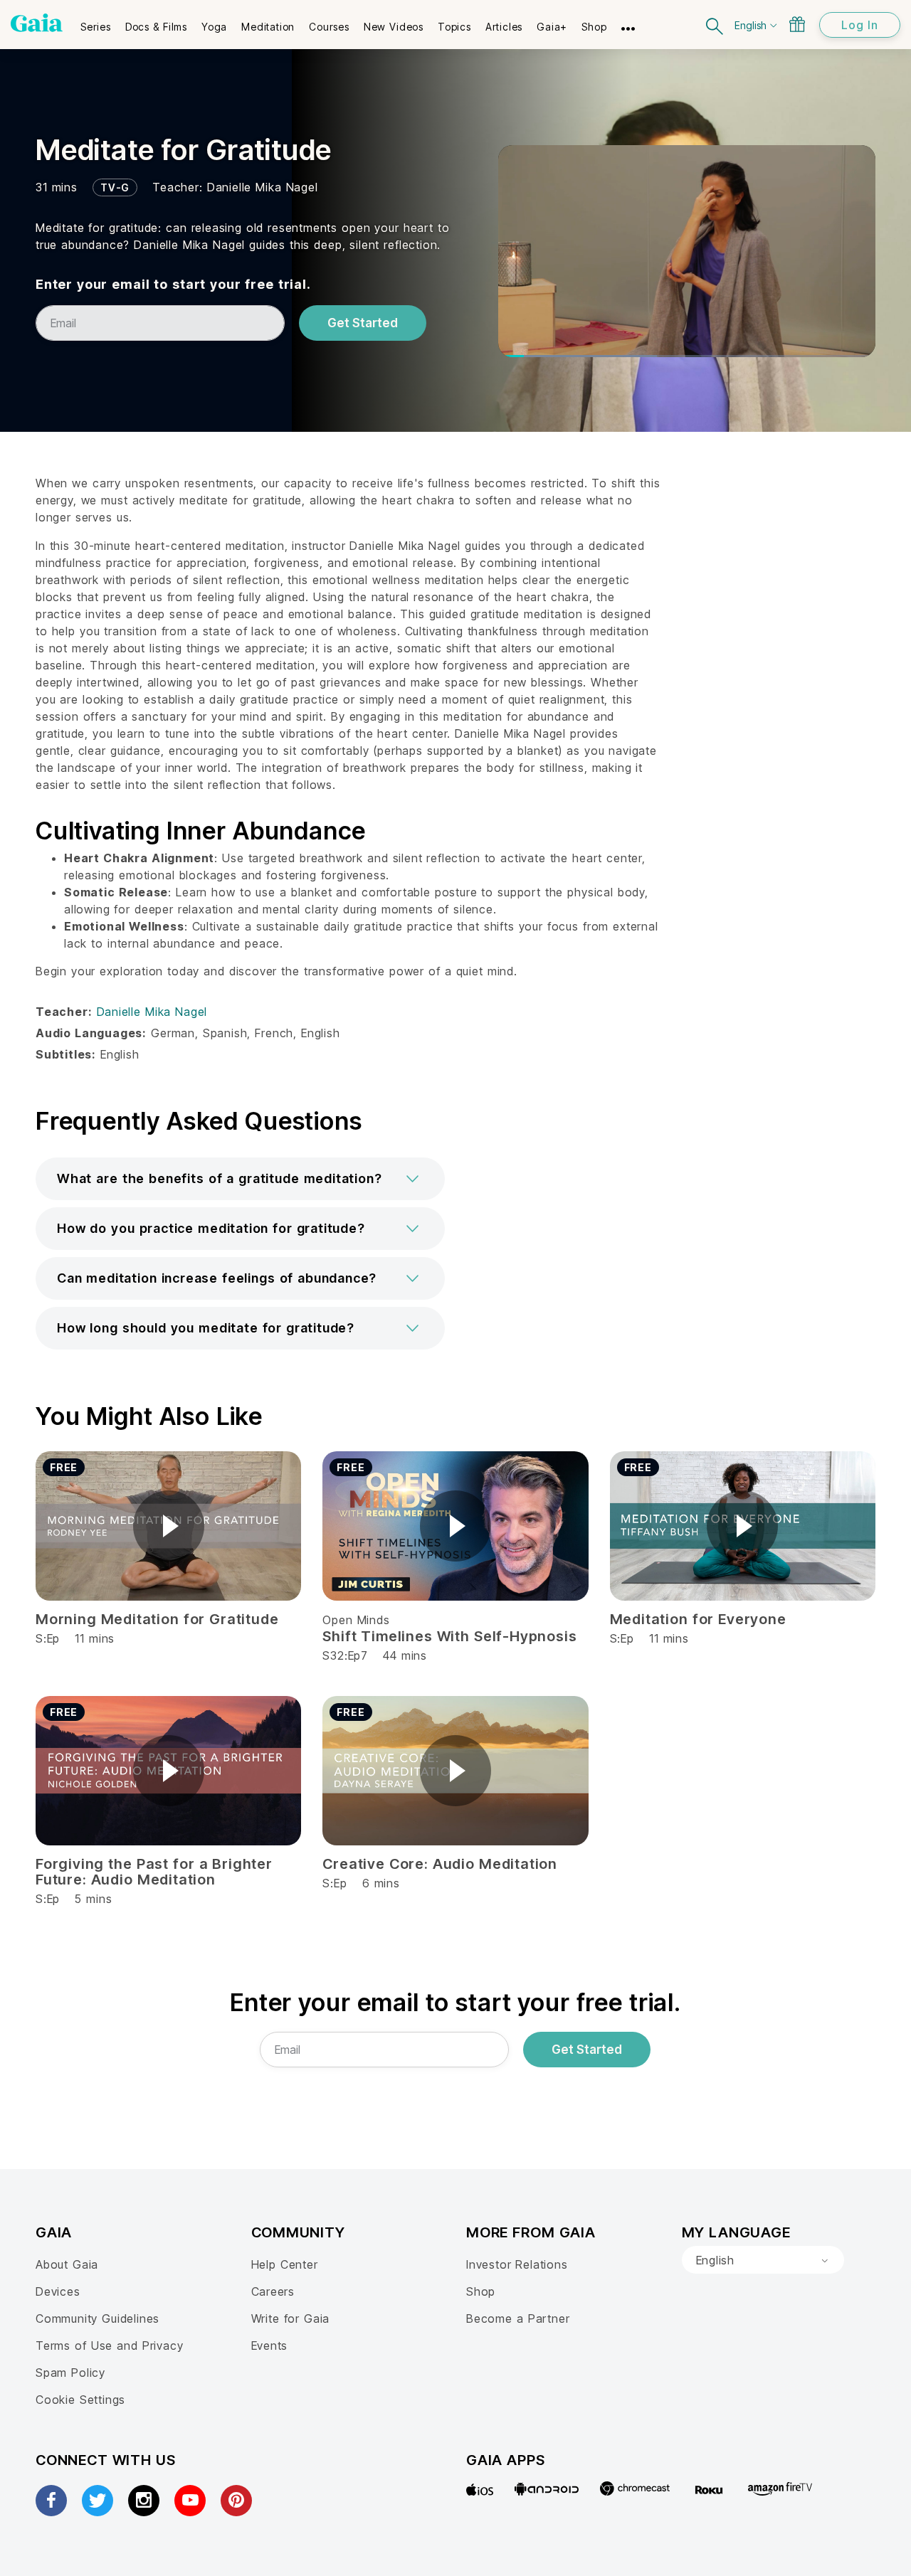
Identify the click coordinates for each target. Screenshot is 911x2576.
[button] (240, 1179)
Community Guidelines (98, 2318)
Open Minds (356, 1620)
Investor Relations (517, 2264)
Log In (860, 25)
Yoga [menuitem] (214, 27)
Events (270, 2346)
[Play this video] (169, 1526)
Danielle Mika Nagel (263, 187)
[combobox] (763, 2260)
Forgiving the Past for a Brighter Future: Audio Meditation (154, 1872)
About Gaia (67, 2264)
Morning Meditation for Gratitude (157, 1619)
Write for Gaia (291, 2318)
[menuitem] (96, 22)
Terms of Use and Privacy (109, 2346)
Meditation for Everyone (698, 1619)
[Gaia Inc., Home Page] (37, 23)
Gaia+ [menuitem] (552, 27)
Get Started (363, 323)
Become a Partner (518, 2318)
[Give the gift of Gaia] (797, 24)
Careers (273, 2291)
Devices (58, 2291)
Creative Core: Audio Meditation (440, 1864)
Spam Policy (70, 2373)
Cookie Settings (80, 2400)
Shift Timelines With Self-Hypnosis (449, 1636)
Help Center (285, 2264)
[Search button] (715, 25)
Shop (481, 2291)
